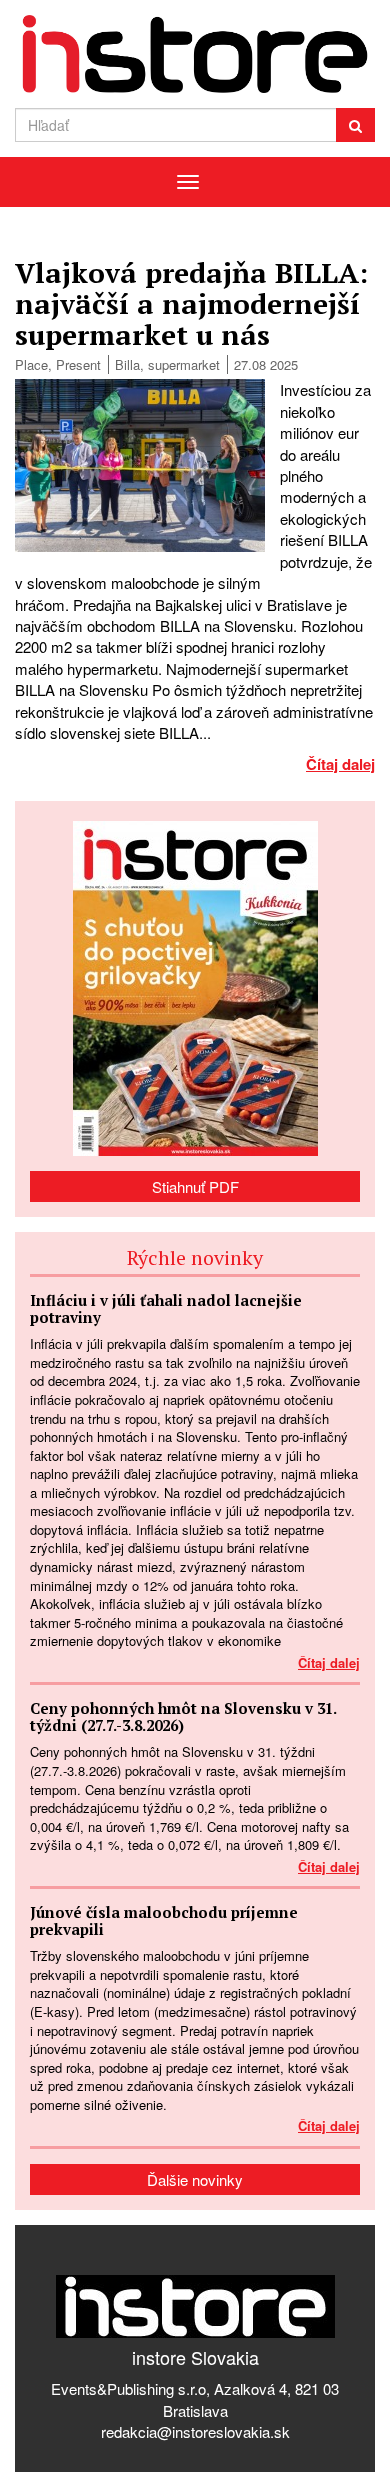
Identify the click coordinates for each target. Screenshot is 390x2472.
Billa (127, 364)
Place (31, 364)
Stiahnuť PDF (195, 1186)
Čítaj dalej (340, 764)
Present (78, 364)
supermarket (184, 364)
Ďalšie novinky (195, 2179)
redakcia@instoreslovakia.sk (195, 2431)
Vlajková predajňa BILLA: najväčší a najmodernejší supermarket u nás (191, 303)
